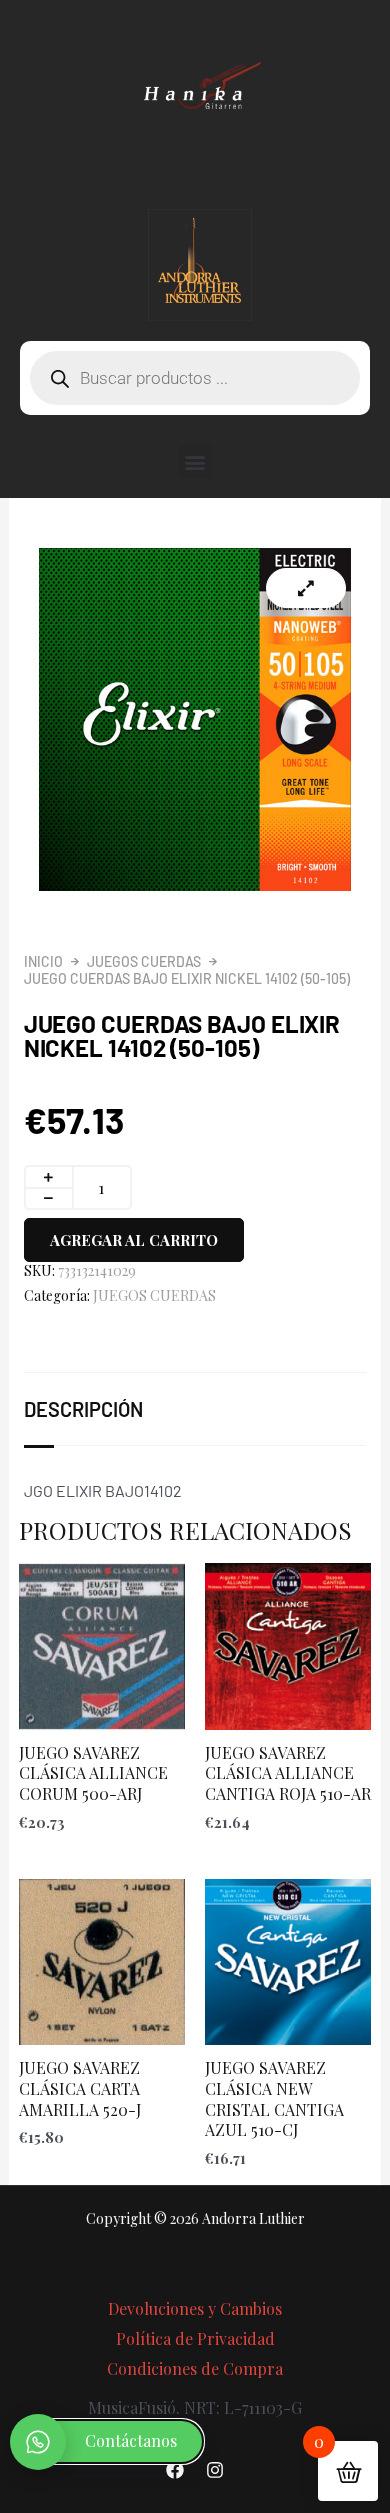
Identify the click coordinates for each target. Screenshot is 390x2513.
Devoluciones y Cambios (195, 2308)
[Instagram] (215, 2470)
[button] (195, 461)
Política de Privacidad (195, 2338)
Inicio (43, 961)
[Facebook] (175, 2470)
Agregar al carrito (134, 1240)
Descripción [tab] (83, 1409)
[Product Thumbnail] (306, 588)
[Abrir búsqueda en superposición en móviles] (195, 378)
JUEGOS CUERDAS (144, 961)
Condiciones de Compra (195, 2368)
